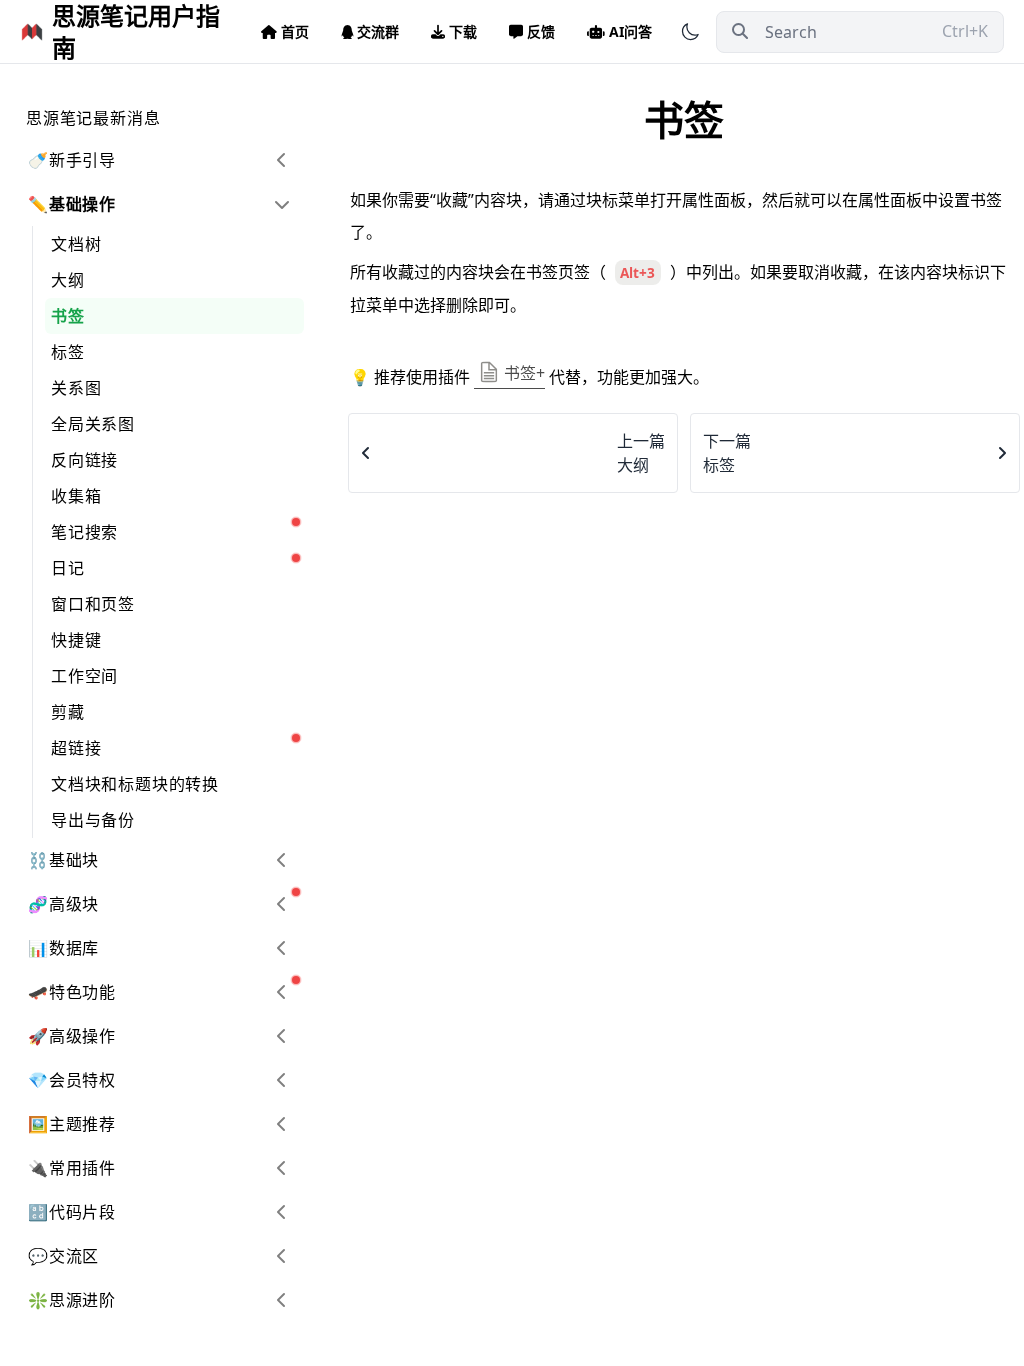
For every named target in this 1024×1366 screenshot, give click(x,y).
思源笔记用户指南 (136, 32)
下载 (463, 31)
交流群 (378, 31)
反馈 (541, 31)
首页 (295, 31)
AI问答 (630, 31)
